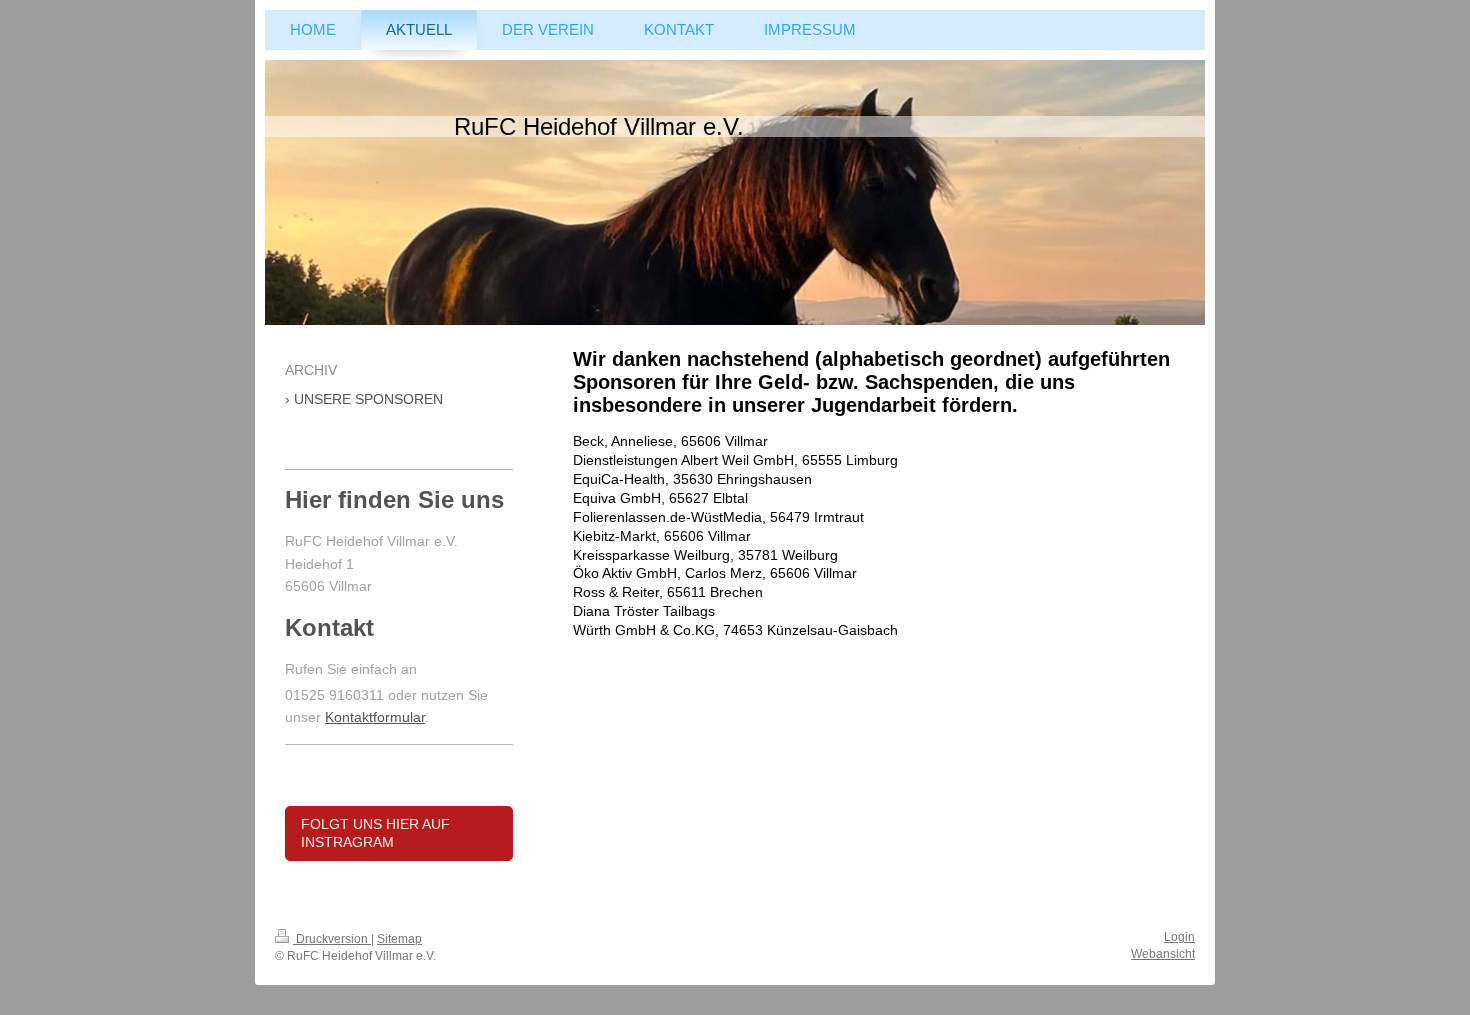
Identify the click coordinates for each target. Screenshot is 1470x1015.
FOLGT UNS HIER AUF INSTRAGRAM (375, 833)
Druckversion (332, 939)
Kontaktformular (375, 717)
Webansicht (1163, 954)
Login (1179, 937)
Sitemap (399, 939)
